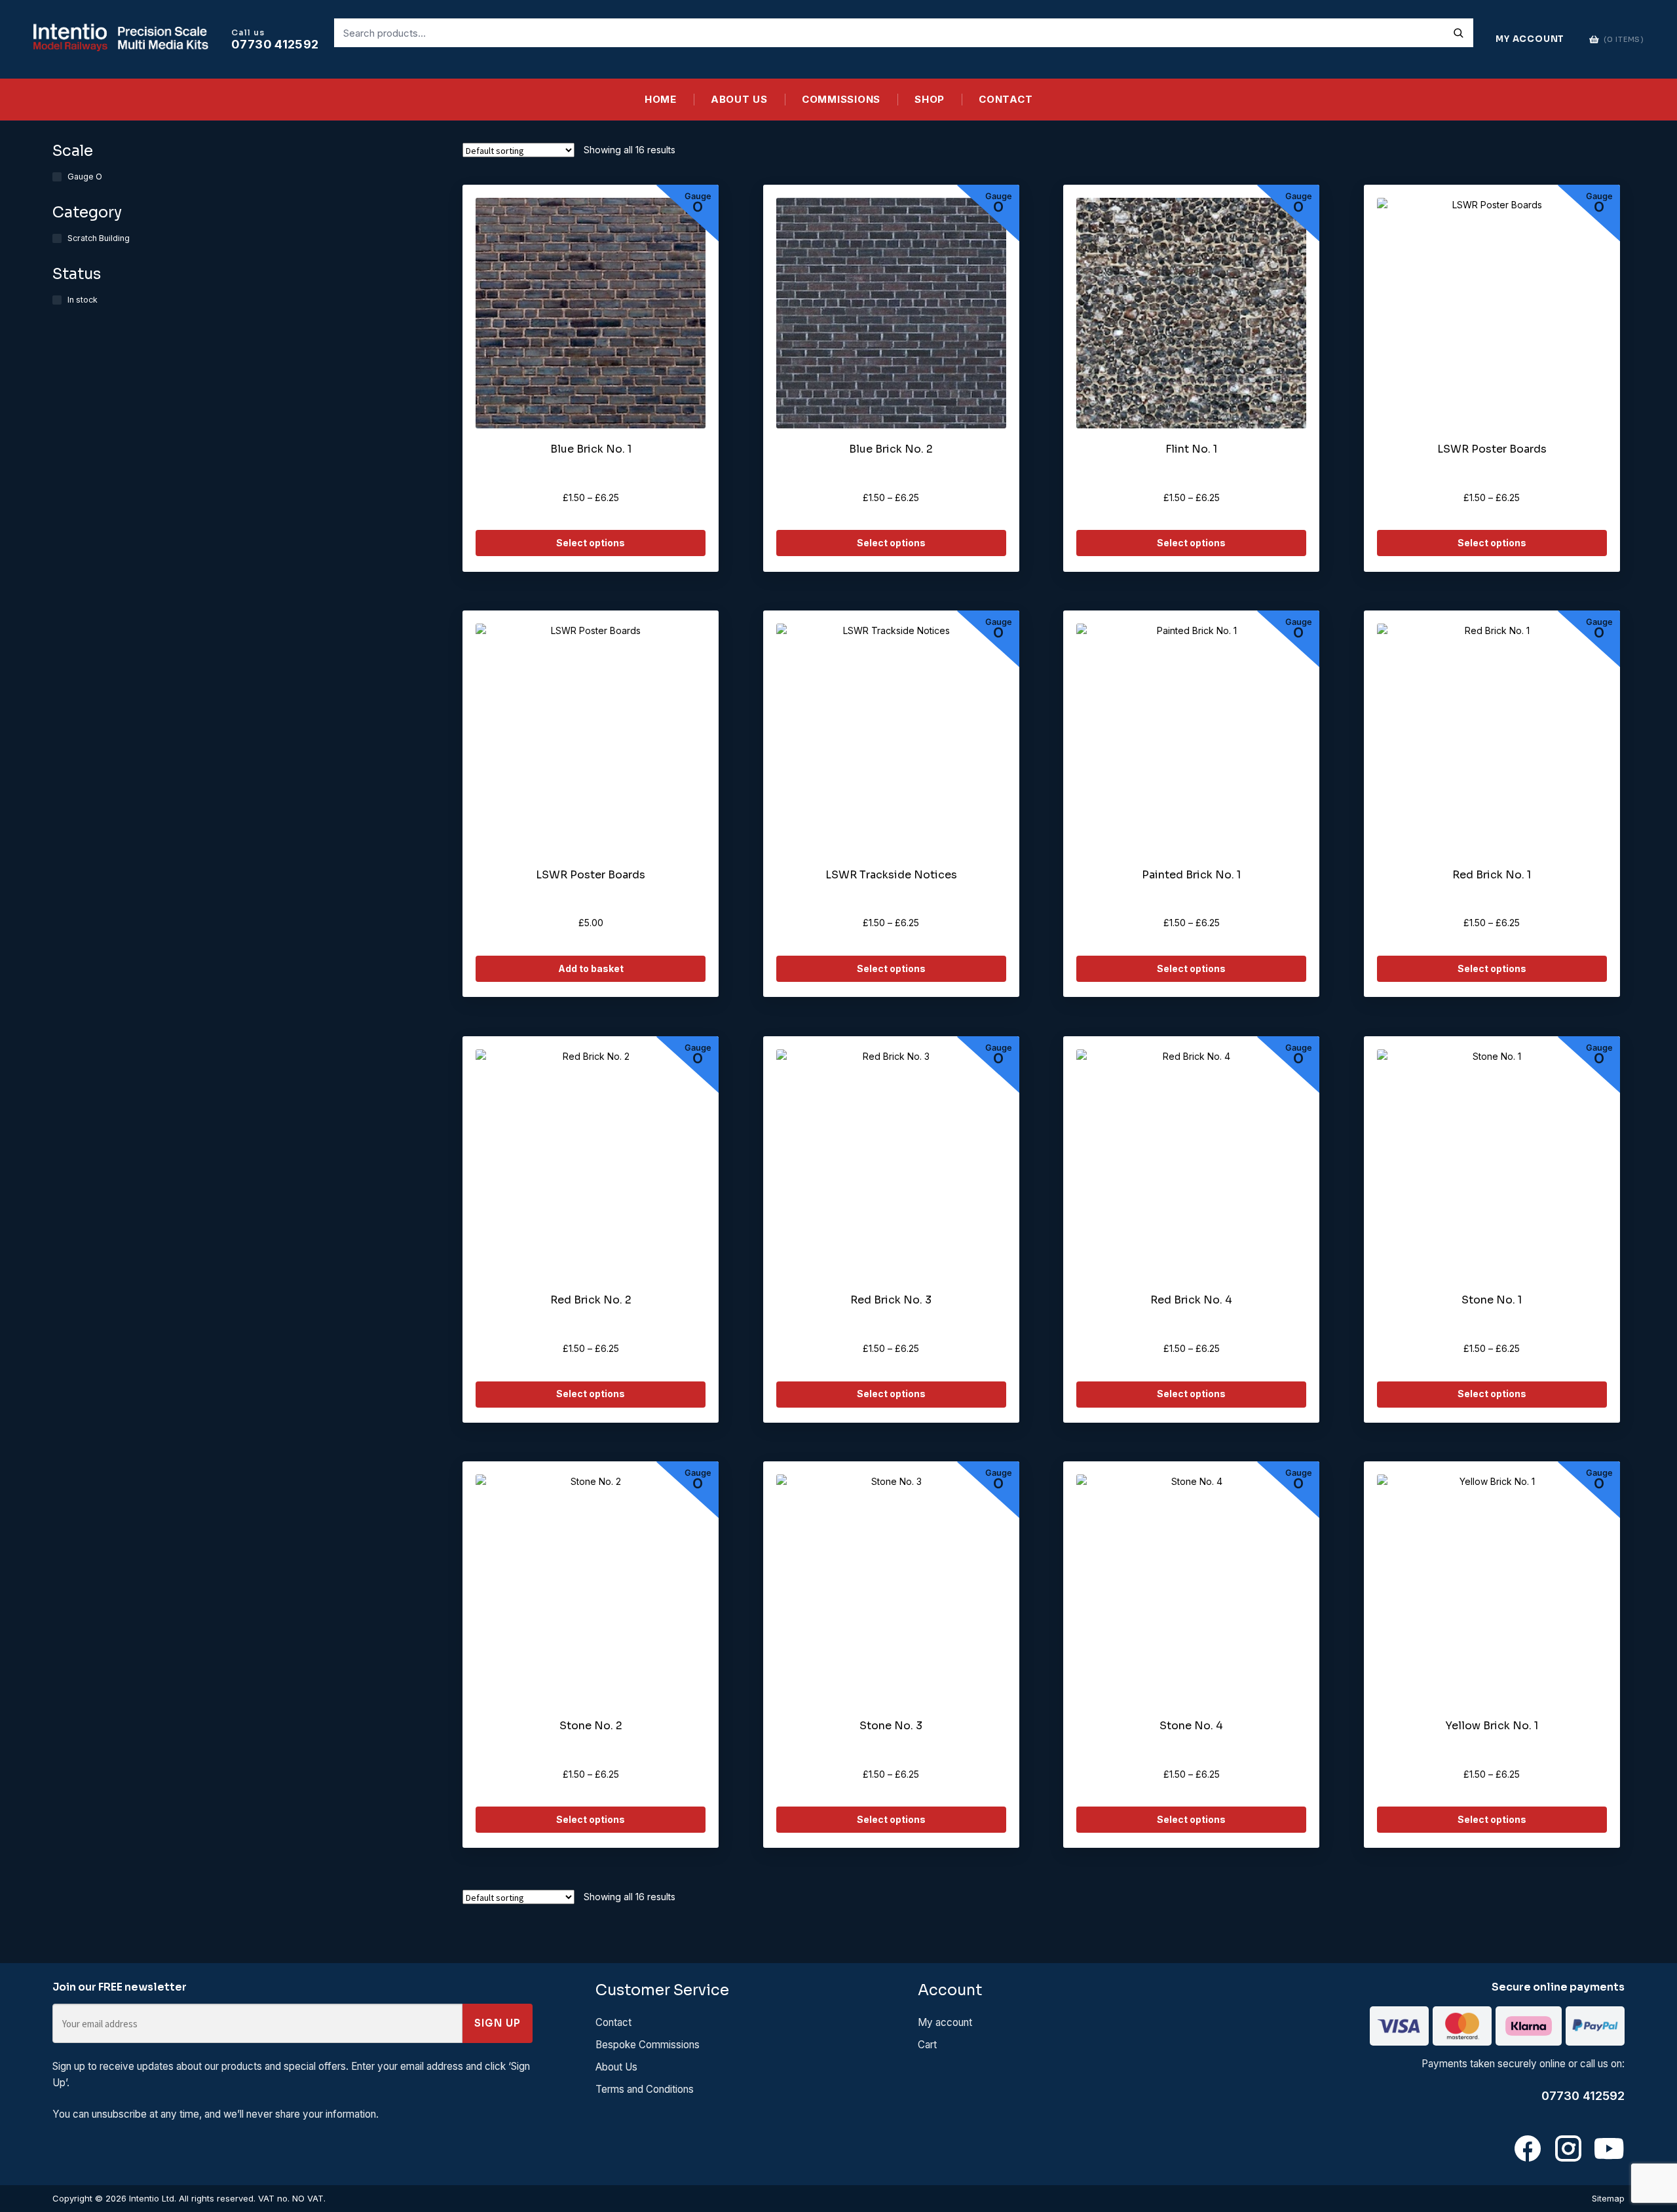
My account (945, 2022)
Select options (591, 543)
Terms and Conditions (645, 2089)
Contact (1006, 99)
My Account (1530, 39)
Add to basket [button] (591, 968)
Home (661, 99)
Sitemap (1608, 2198)
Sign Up (498, 2023)
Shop (930, 99)
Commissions (841, 99)
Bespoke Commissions (648, 2045)
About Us (739, 99)
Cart (927, 2045)
